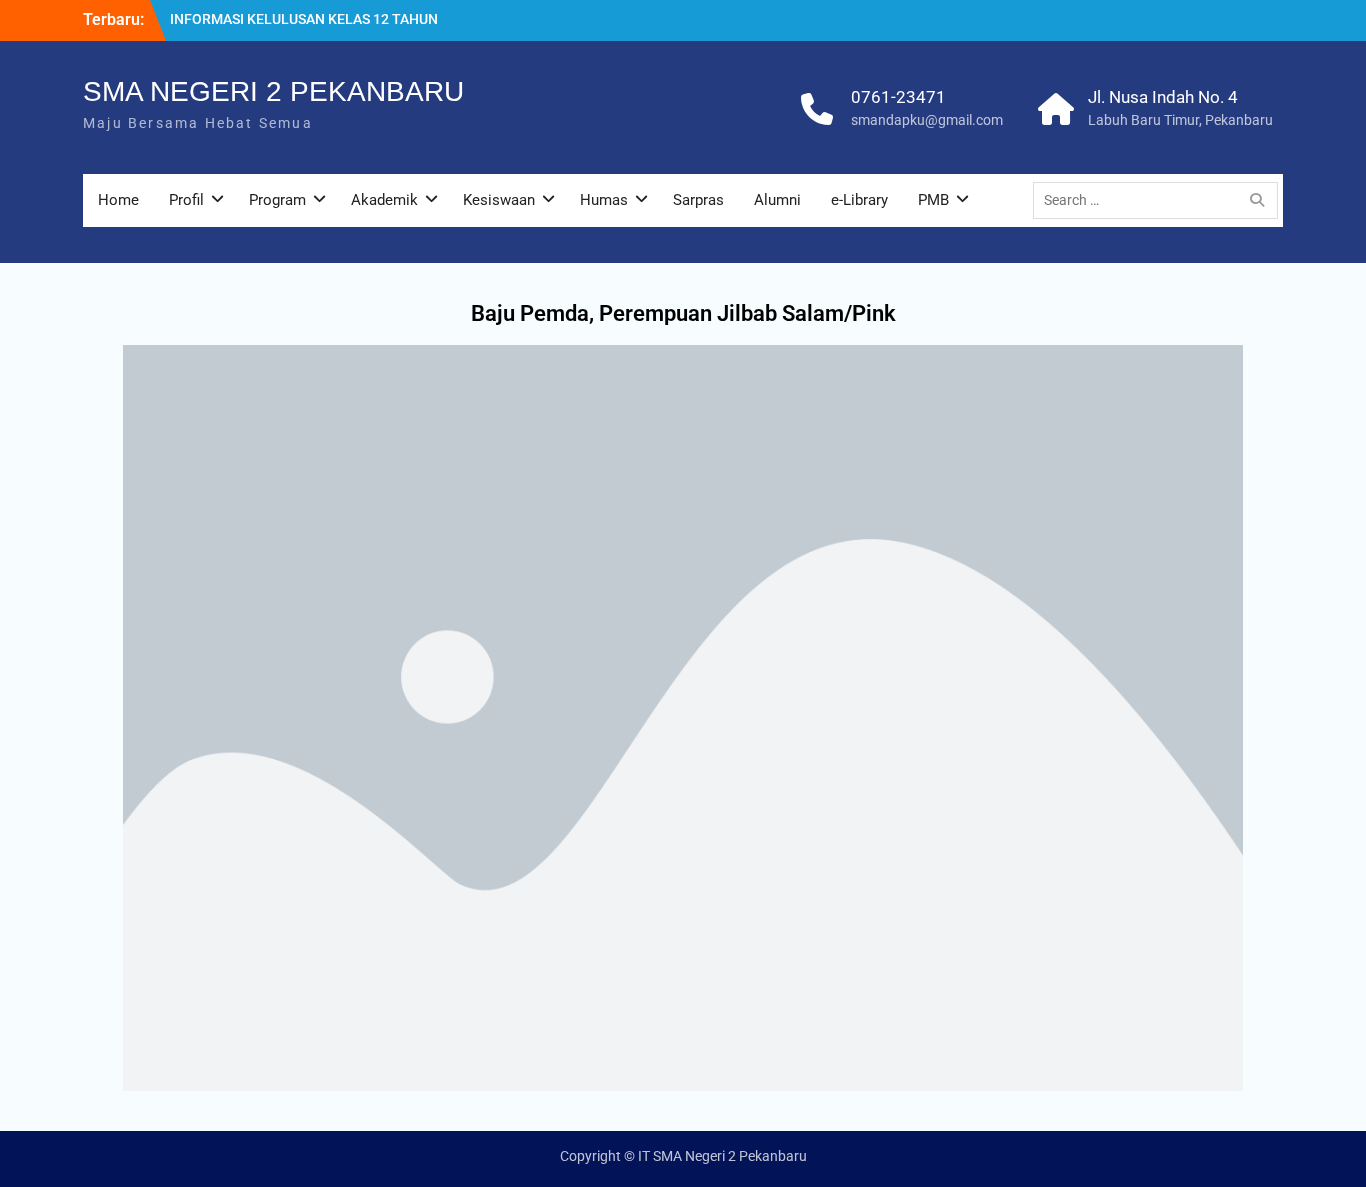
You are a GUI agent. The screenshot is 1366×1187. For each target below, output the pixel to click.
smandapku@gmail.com (927, 120)
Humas (604, 200)
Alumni (777, 200)
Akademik (384, 200)
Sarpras (698, 200)
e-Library (859, 200)
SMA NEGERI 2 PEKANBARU (273, 91)
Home (118, 200)
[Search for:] (1160, 200)
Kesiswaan (499, 200)
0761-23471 (898, 97)
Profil (186, 200)
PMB (933, 200)
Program (277, 200)
